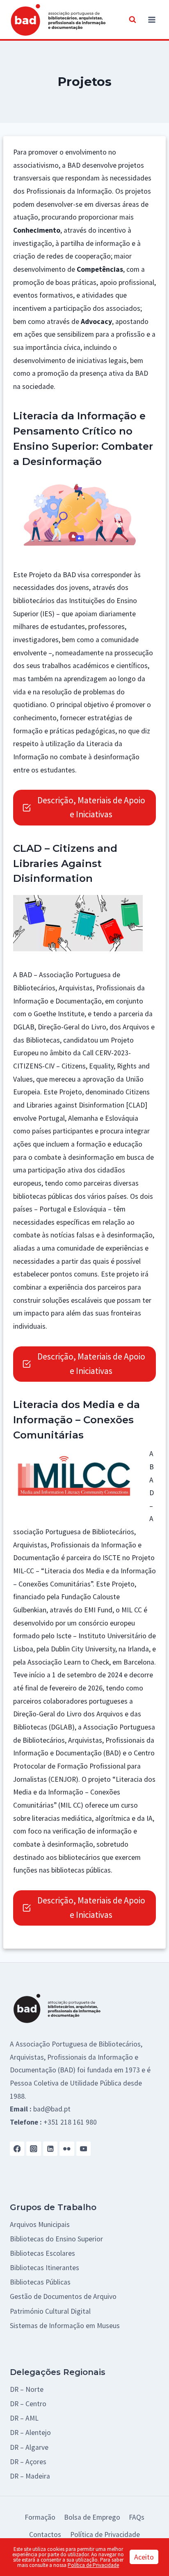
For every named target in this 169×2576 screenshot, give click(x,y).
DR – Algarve (29, 2447)
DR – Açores (28, 2462)
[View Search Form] (132, 20)
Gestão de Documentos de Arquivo (63, 2296)
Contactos (45, 2534)
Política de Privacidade (105, 2534)
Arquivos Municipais (40, 2225)
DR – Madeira (30, 2476)
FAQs (137, 2517)
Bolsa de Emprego (92, 2517)
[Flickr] (67, 2149)
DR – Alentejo (30, 2433)
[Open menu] (152, 20)
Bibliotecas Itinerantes (45, 2268)
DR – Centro (28, 2404)
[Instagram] (33, 2149)
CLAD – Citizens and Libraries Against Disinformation (65, 863)
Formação (40, 2517)
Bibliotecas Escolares (42, 2253)
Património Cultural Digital (50, 2311)
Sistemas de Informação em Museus (65, 2326)
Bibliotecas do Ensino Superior (56, 2239)
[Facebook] (17, 2149)
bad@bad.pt (52, 2109)
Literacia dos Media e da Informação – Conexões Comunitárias (77, 1420)
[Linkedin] (50, 2149)
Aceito (144, 2557)
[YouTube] (83, 2149)
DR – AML (24, 2418)
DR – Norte (27, 2389)
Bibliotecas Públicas (40, 2282)
